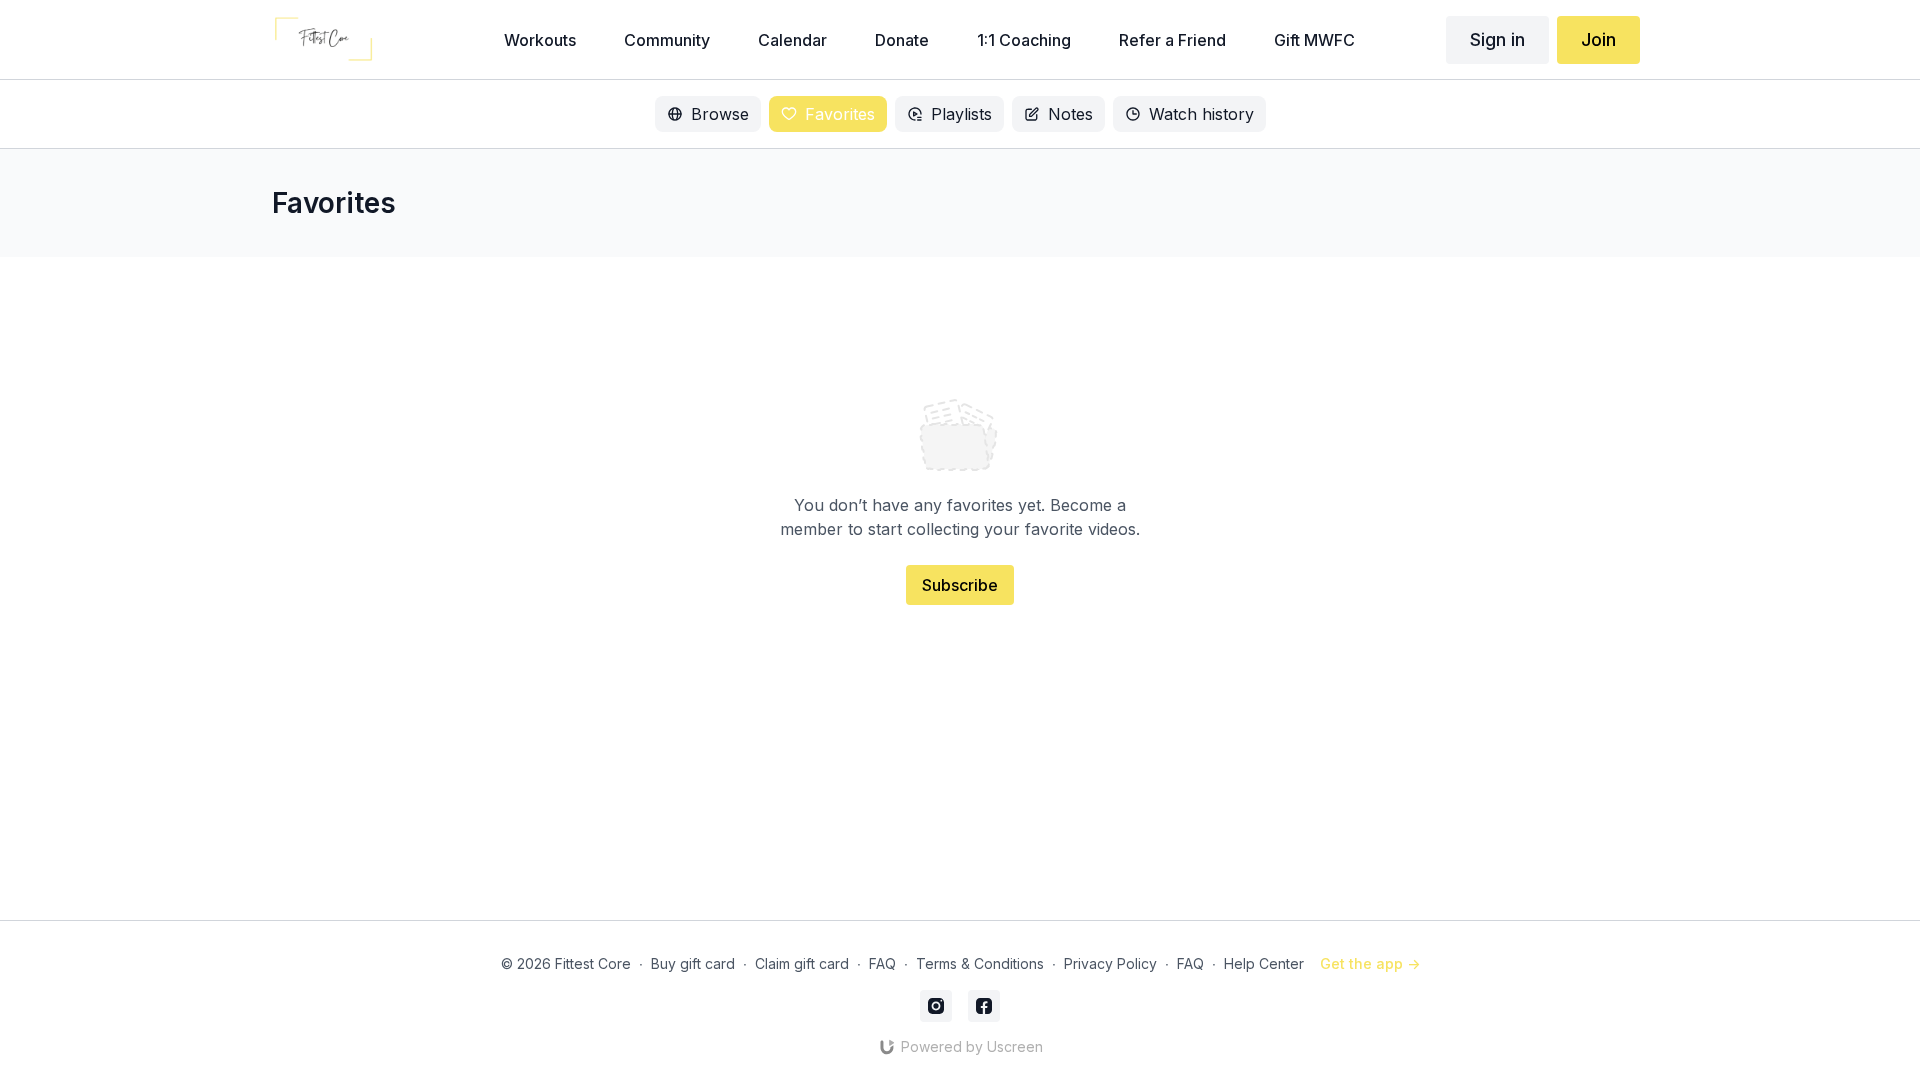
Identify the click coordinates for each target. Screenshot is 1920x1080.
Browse (720, 114)
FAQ (882, 963)
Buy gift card (693, 963)
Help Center (1264, 963)
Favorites (840, 114)
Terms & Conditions (980, 963)
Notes (1070, 114)
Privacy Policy (1110, 963)
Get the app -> (1370, 963)
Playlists (961, 114)
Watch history (1201, 114)
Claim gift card (802, 963)
